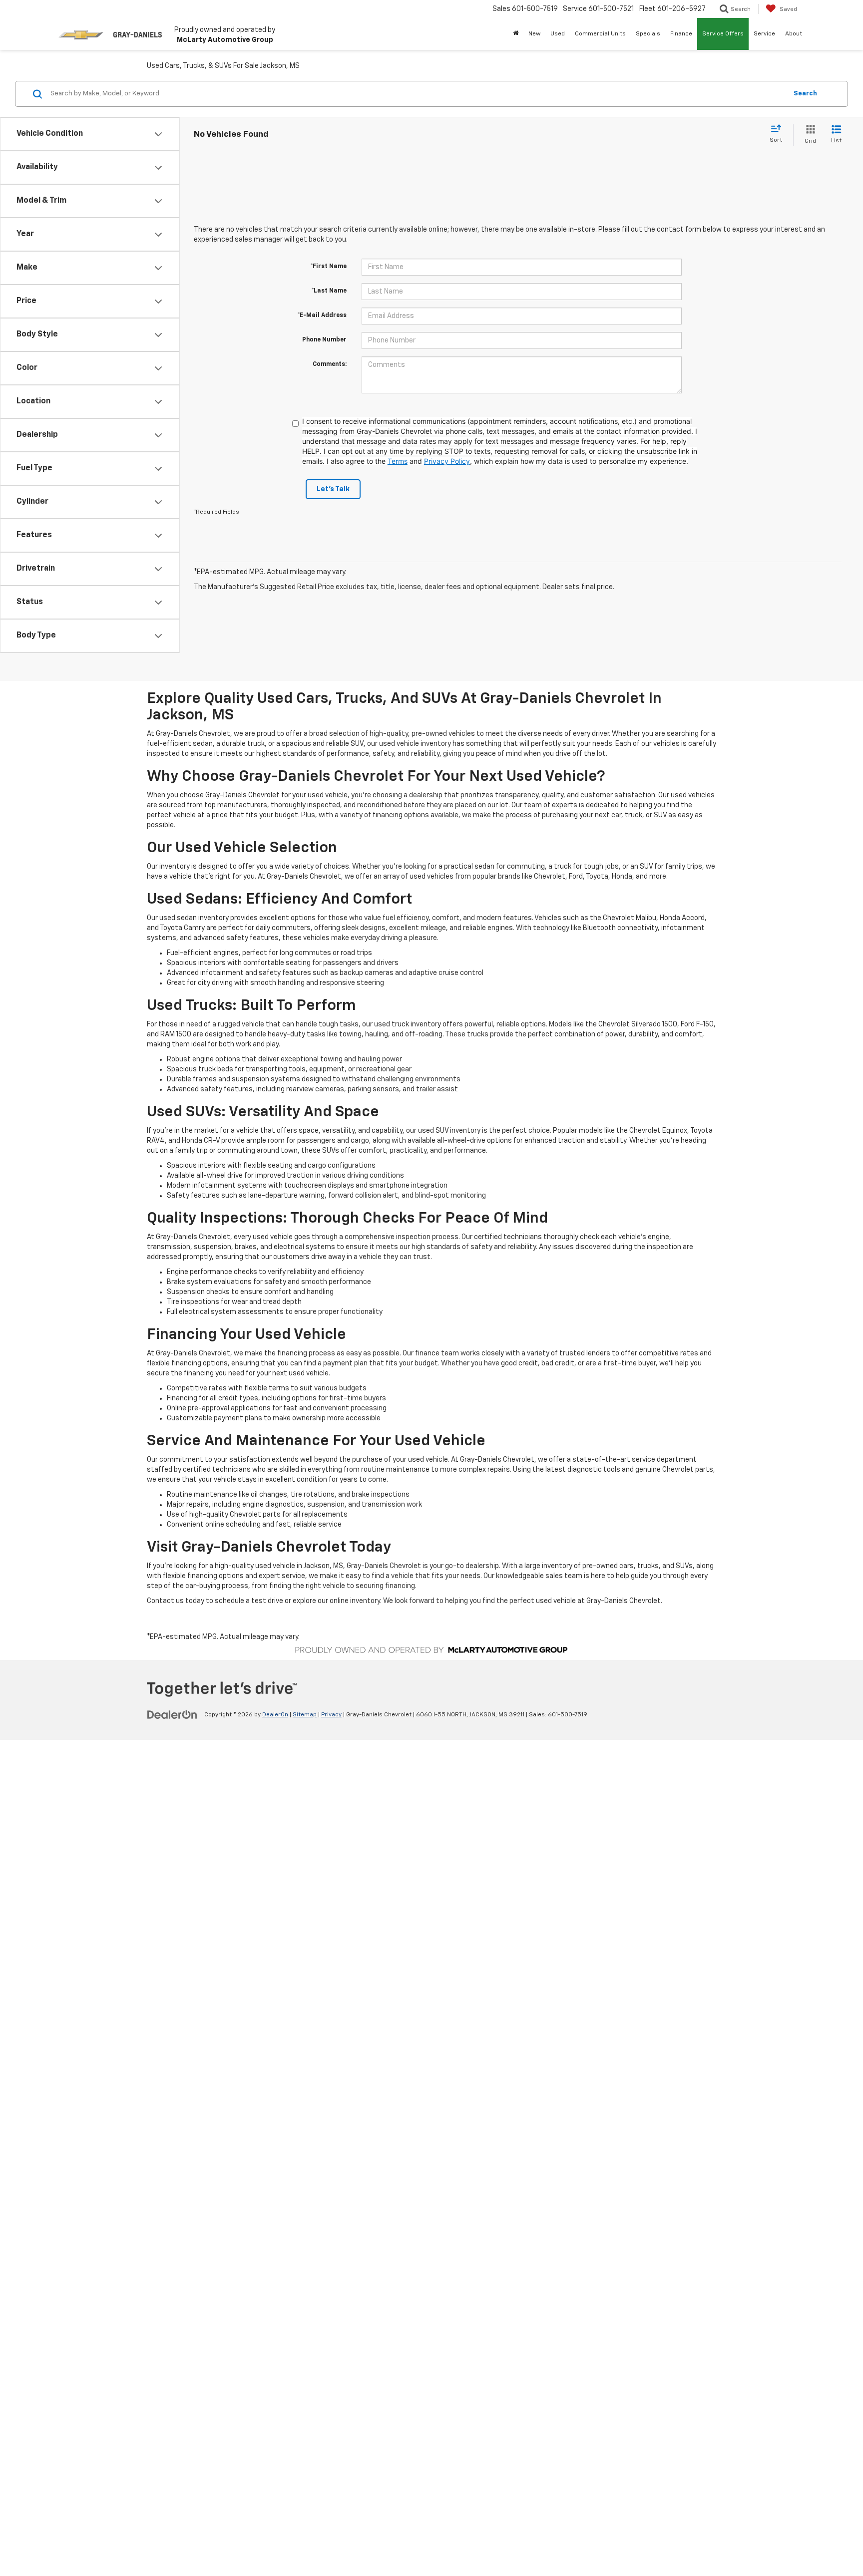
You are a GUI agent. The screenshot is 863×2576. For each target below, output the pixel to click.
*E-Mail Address (322, 316)
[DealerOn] (172, 1714)
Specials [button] (648, 34)
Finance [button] (681, 34)
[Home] (516, 34)
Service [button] (764, 34)
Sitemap (305, 1715)
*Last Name (329, 291)
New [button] (534, 34)
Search (805, 94)
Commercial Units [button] (600, 34)
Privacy (331, 1715)
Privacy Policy (447, 461)
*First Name (329, 267)
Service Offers (723, 34)
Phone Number (324, 340)
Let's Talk (333, 489)
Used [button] (558, 34)
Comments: (330, 364)
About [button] (794, 34)
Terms (398, 461)
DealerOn (275, 1715)
